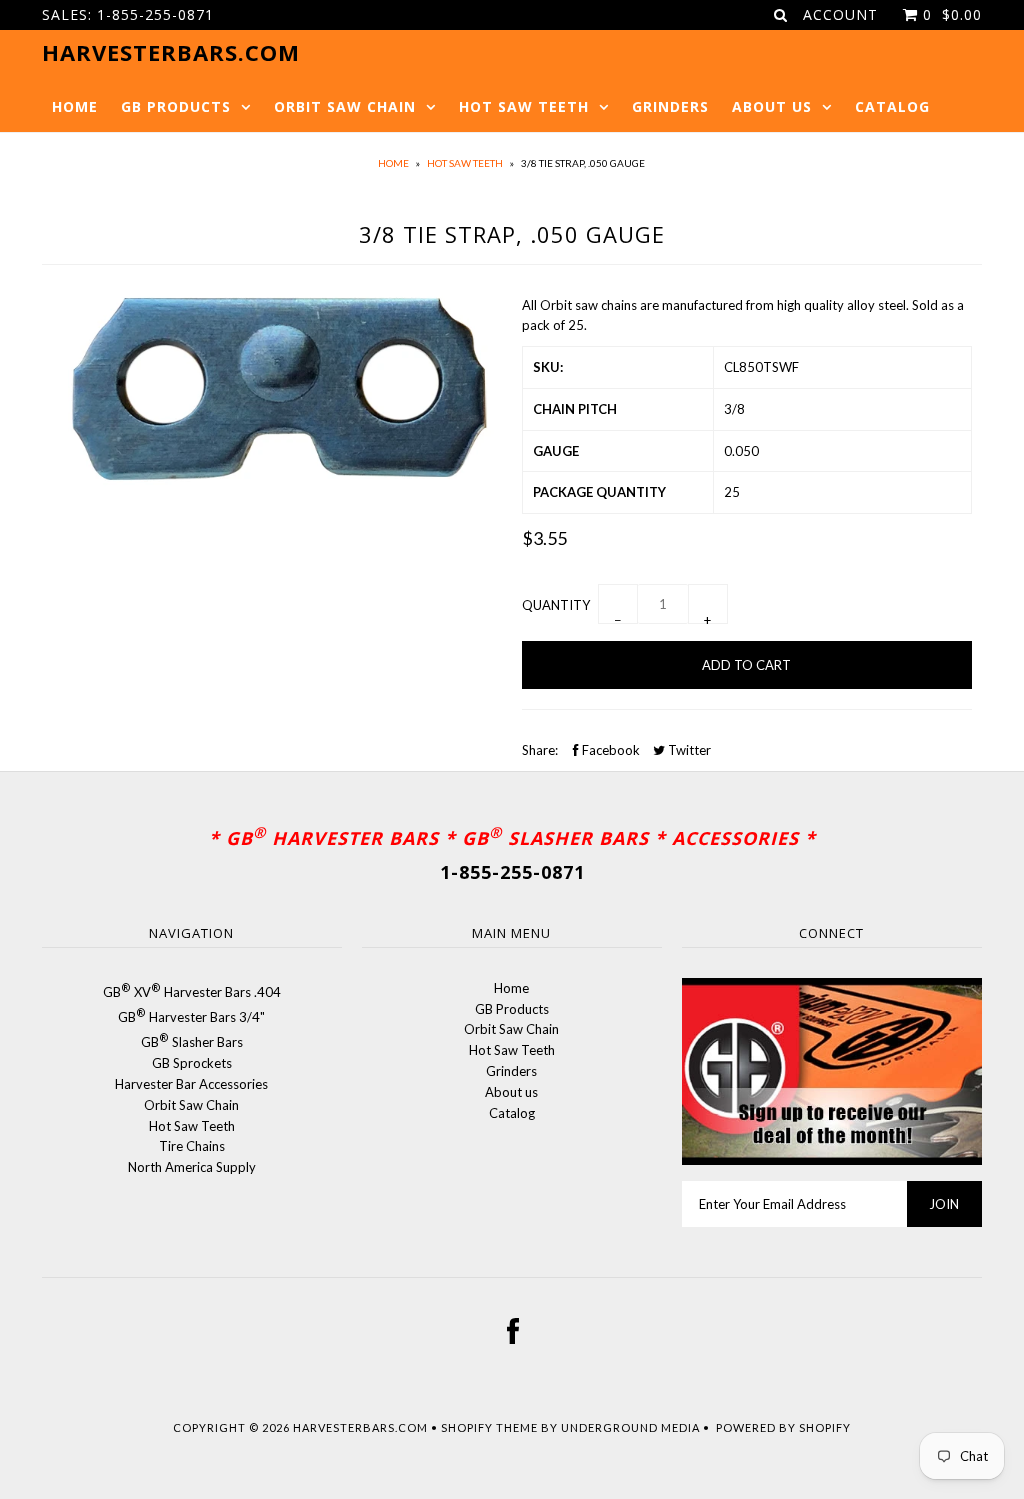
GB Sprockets (192, 1063)
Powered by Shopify (783, 1427)
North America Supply (192, 1167)
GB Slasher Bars (192, 1042)
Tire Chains (192, 1146)
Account (840, 14)
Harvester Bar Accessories (191, 1084)
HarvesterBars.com (360, 1427)
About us (772, 106)
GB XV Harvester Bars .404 (192, 992)
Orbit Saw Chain (345, 106)
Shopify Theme (489, 1427)
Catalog (892, 106)
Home (75, 106)
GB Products (176, 106)
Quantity (556, 605)
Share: (540, 750)
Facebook (609, 750)
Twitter (688, 750)
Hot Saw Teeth (524, 106)
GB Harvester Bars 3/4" (191, 1017)
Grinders (670, 106)
